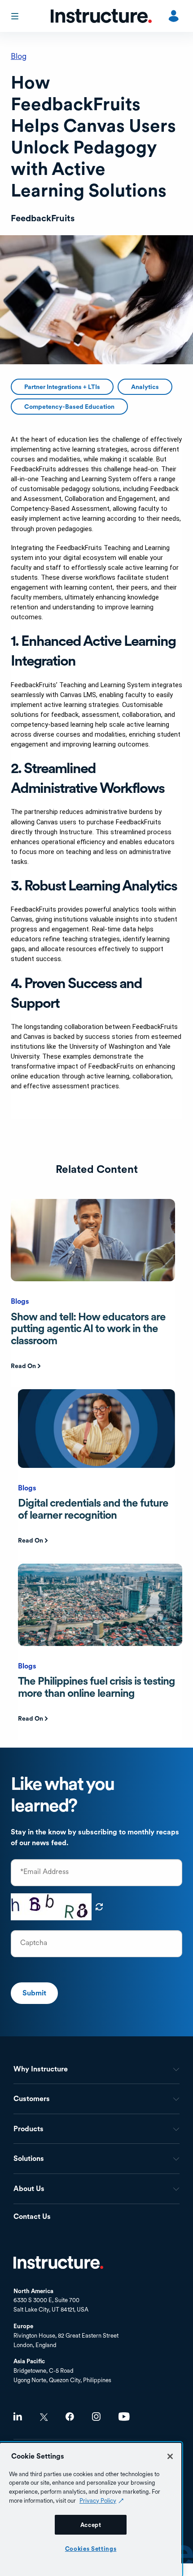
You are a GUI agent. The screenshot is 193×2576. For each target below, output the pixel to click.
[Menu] (16, 16)
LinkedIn (18, 2417)
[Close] (170, 2456)
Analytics (145, 387)
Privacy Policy (98, 2500)
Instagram (96, 2417)
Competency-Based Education (69, 407)
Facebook (70, 2417)
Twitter (44, 2417)
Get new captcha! (99, 1907)
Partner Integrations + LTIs (62, 387)
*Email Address (44, 1872)
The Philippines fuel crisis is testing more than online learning (96, 1687)
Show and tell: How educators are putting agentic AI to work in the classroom (88, 1328)
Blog (19, 56)
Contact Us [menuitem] (32, 2217)
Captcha (34, 1943)
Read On (23, 1366)
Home (58, 2263)
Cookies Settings (91, 2549)
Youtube (124, 2417)
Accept (91, 2525)
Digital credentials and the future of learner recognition (93, 1509)
